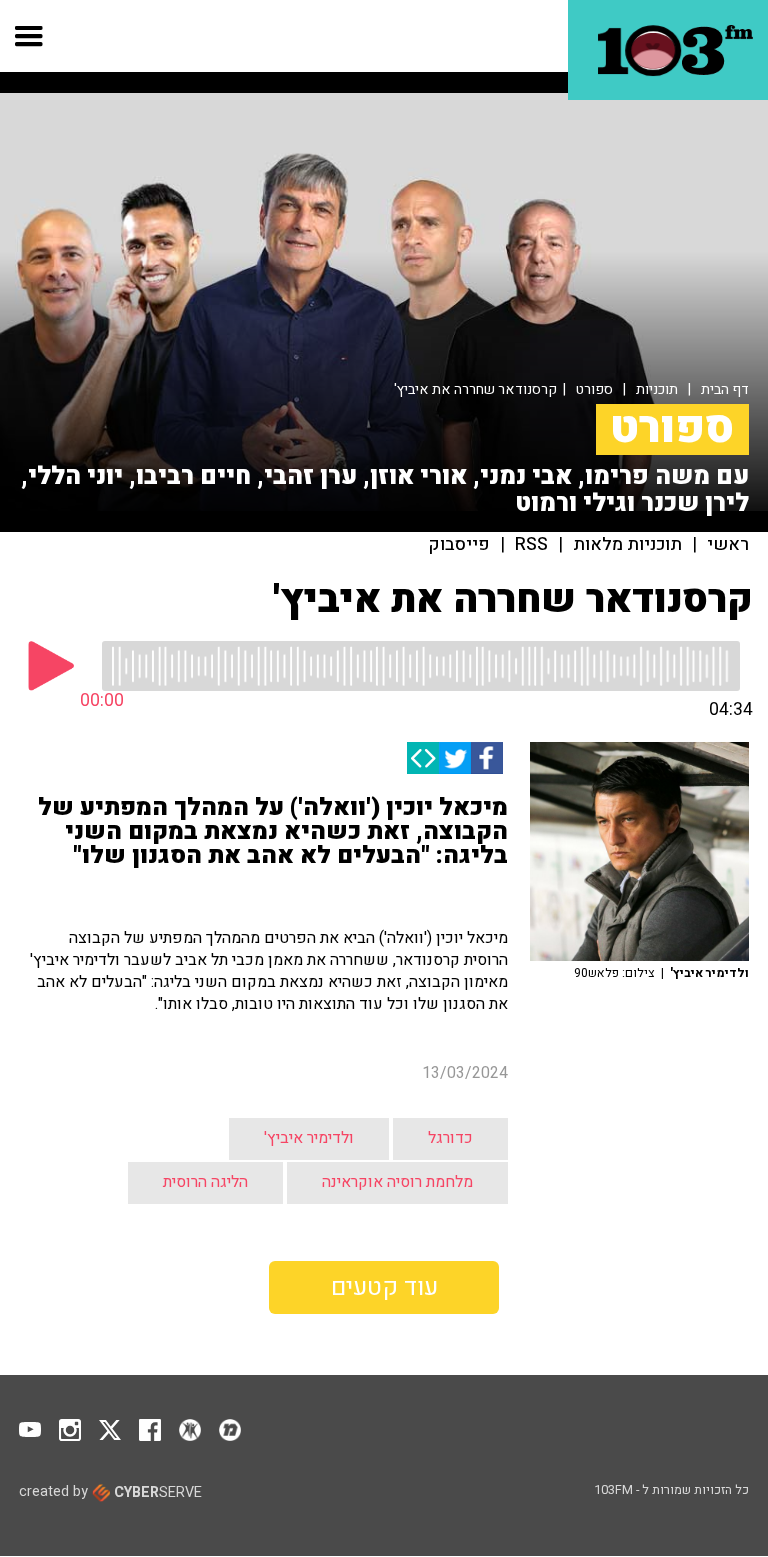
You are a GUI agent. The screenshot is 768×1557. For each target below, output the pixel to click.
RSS (531, 545)
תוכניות (657, 389)
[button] (29, 36)
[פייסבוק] (487, 758)
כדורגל (450, 1138)
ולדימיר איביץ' (309, 1138)
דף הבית (725, 389)
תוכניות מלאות (627, 545)
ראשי (728, 545)
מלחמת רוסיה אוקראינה (397, 1182)
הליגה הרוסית (205, 1182)
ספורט (594, 389)
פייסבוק (459, 545)
